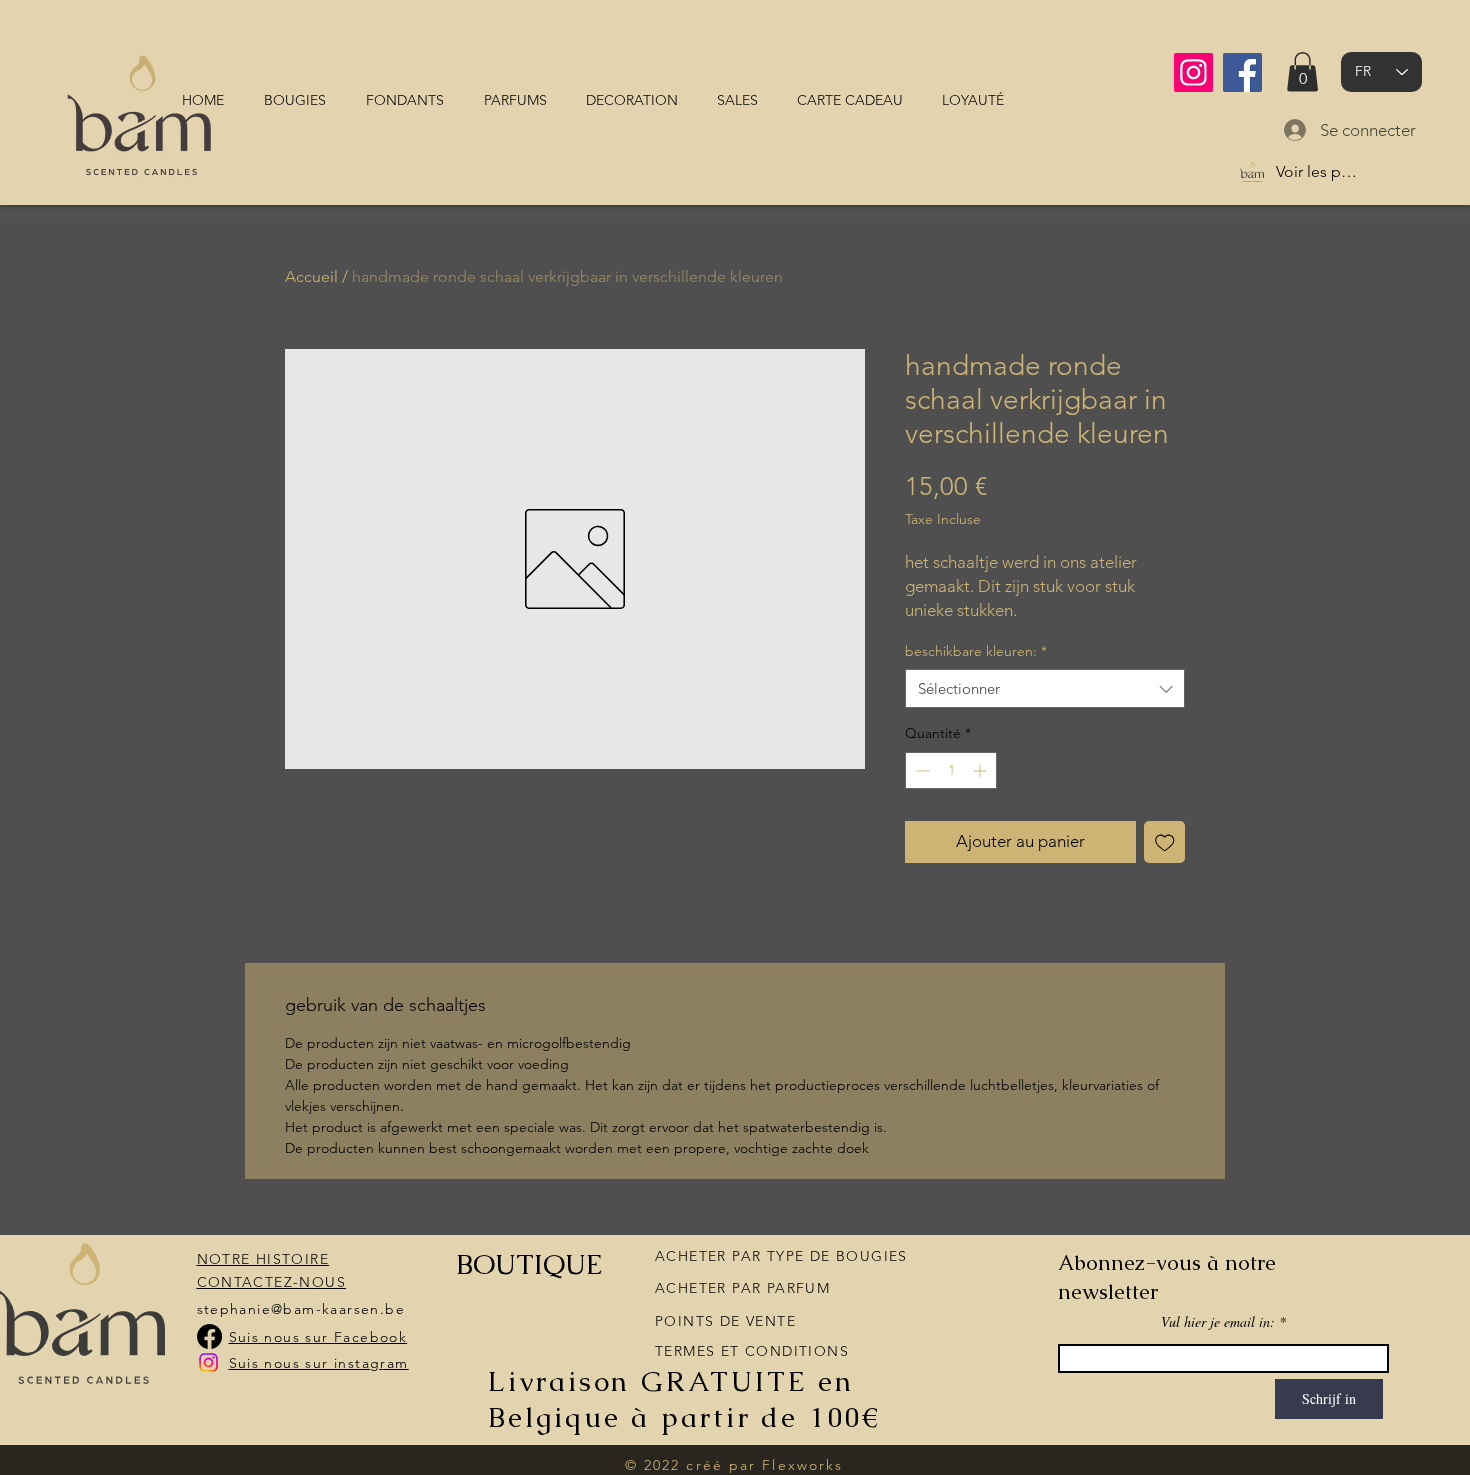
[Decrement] (920, 770)
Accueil (311, 276)
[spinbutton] (951, 770)
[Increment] (981, 770)
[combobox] (1045, 688)
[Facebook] (1242, 72)
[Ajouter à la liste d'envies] (1165, 842)
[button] (1302, 71)
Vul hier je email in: (1218, 1322)
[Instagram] (1193, 72)
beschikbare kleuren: (976, 651)
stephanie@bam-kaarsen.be (301, 1309)
